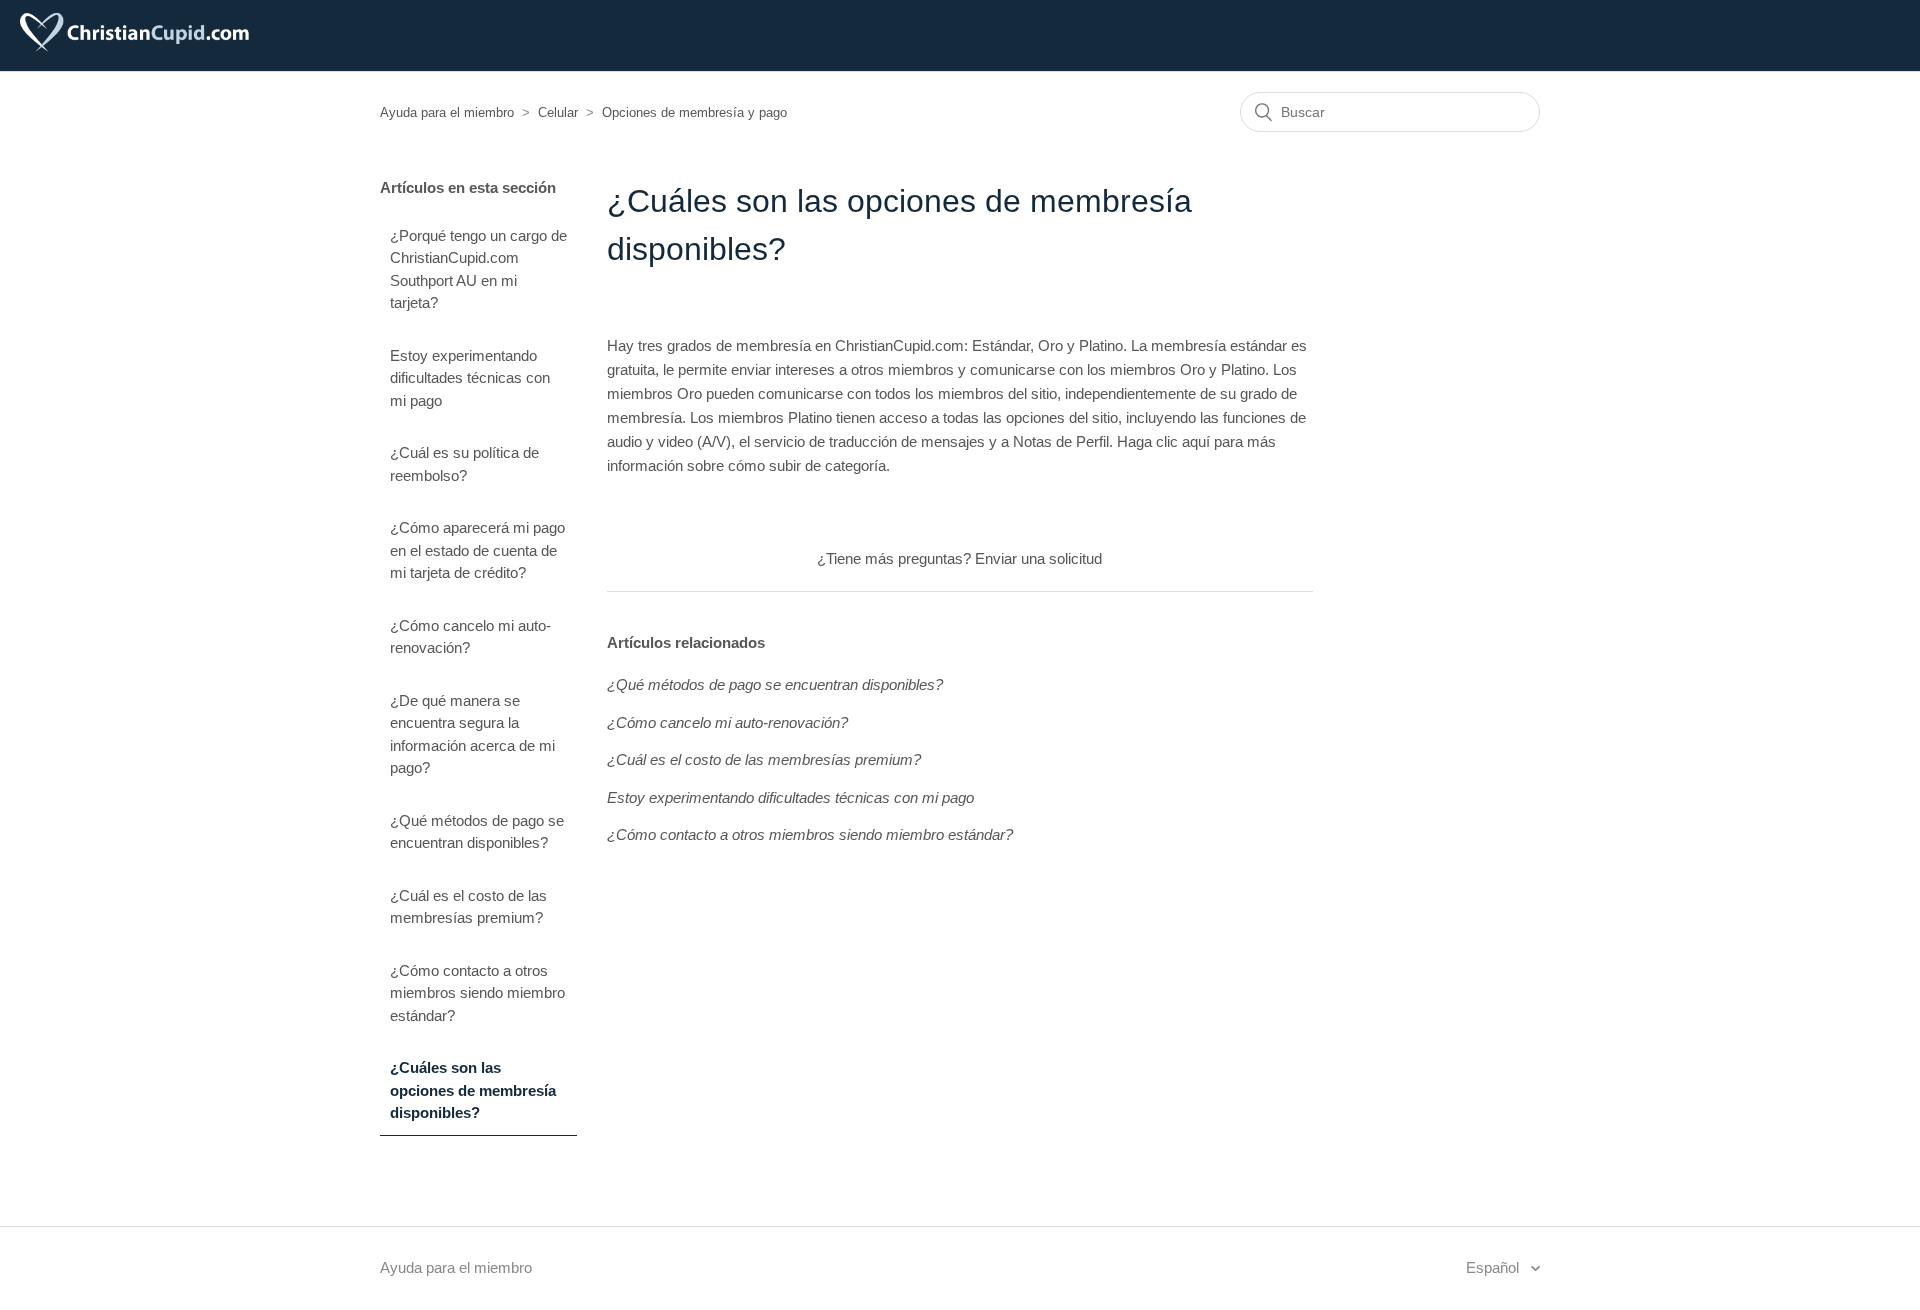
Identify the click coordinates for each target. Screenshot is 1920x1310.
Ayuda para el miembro (447, 112)
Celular (558, 112)
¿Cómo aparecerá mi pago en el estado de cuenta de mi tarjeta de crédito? (477, 550)
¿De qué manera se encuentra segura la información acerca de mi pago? (472, 734)
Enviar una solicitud (1038, 558)
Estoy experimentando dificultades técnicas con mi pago (470, 378)
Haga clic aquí (1163, 441)
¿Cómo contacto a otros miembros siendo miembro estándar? (477, 993)
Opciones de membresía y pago (694, 112)
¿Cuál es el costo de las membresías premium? (468, 907)
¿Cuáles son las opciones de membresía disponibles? (473, 1090)
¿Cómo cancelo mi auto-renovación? (470, 637)
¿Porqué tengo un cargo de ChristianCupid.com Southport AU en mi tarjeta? (478, 269)
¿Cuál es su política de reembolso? (464, 464)
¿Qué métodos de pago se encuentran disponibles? (477, 832)
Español (1494, 1267)
